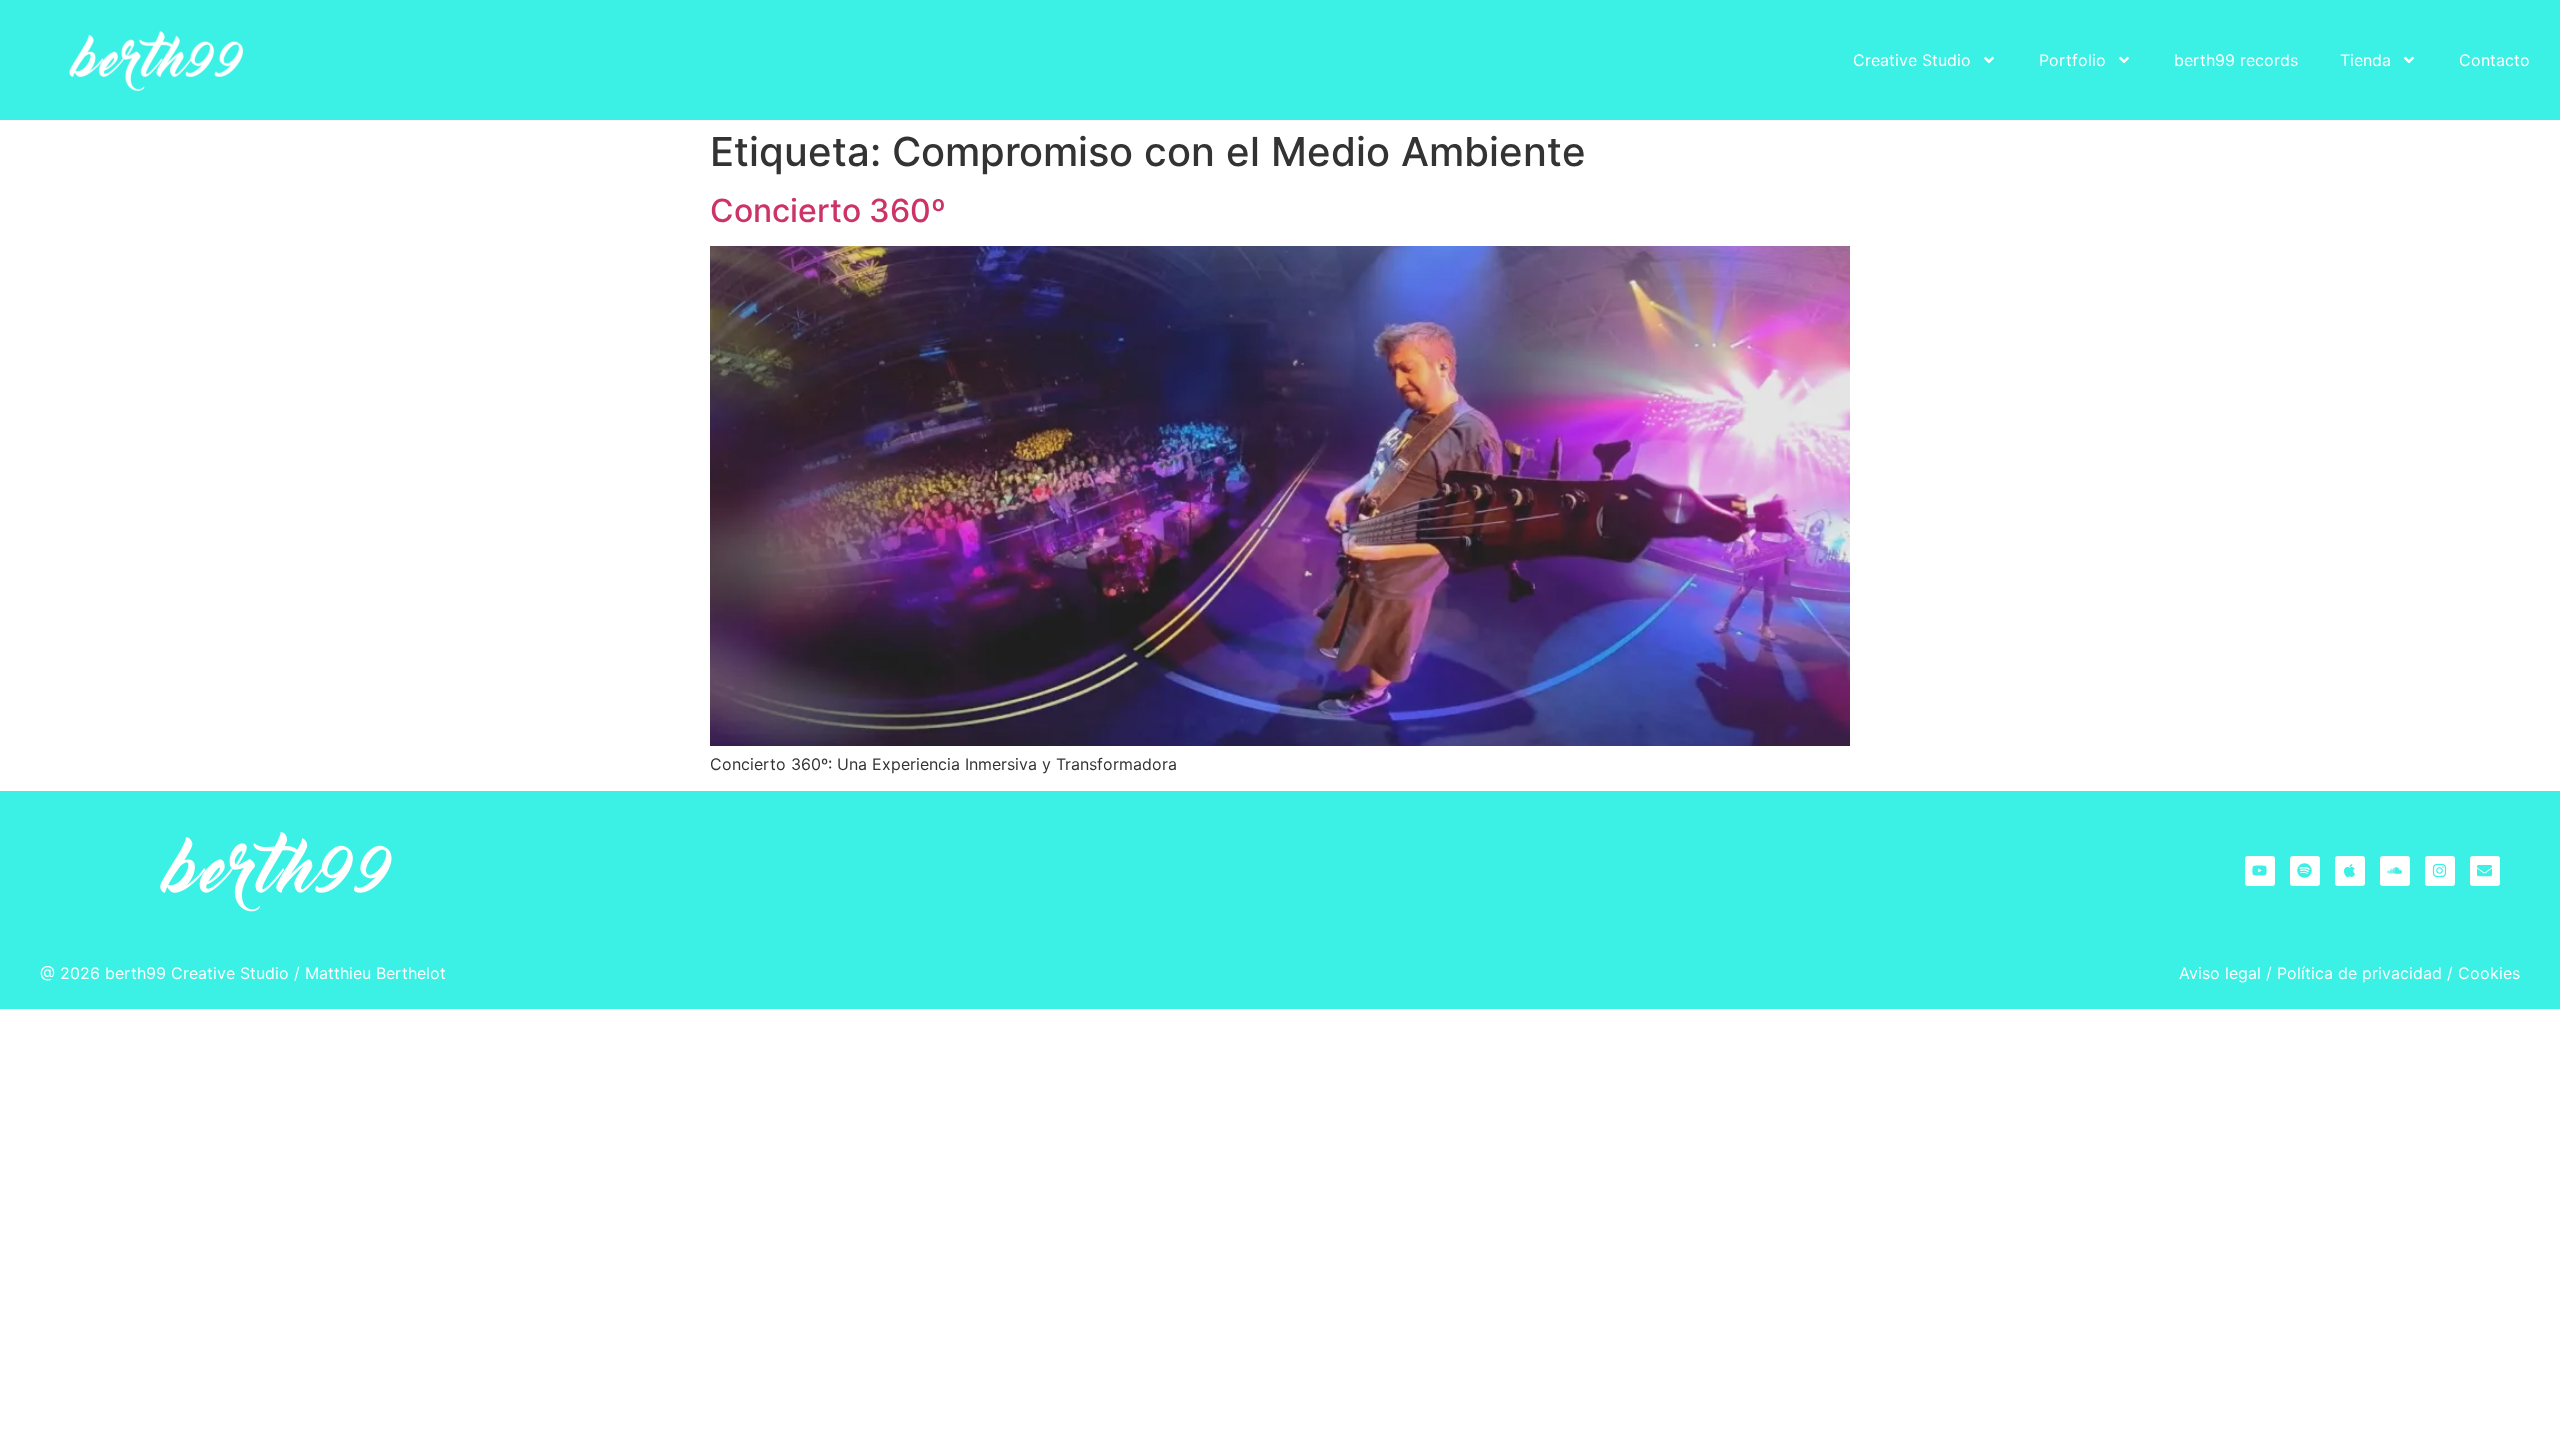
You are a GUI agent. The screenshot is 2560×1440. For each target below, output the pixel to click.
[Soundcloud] (2395, 871)
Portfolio (2072, 60)
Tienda (2365, 60)
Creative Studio (1912, 60)
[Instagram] (2440, 871)
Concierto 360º (828, 210)
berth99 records (2236, 60)
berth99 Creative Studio (197, 973)
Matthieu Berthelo (372, 973)
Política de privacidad (2359, 973)
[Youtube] (2260, 871)
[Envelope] (2485, 871)
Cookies (2489, 973)
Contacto (2494, 60)
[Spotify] (2305, 871)
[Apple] (2350, 871)
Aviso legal (2220, 973)
